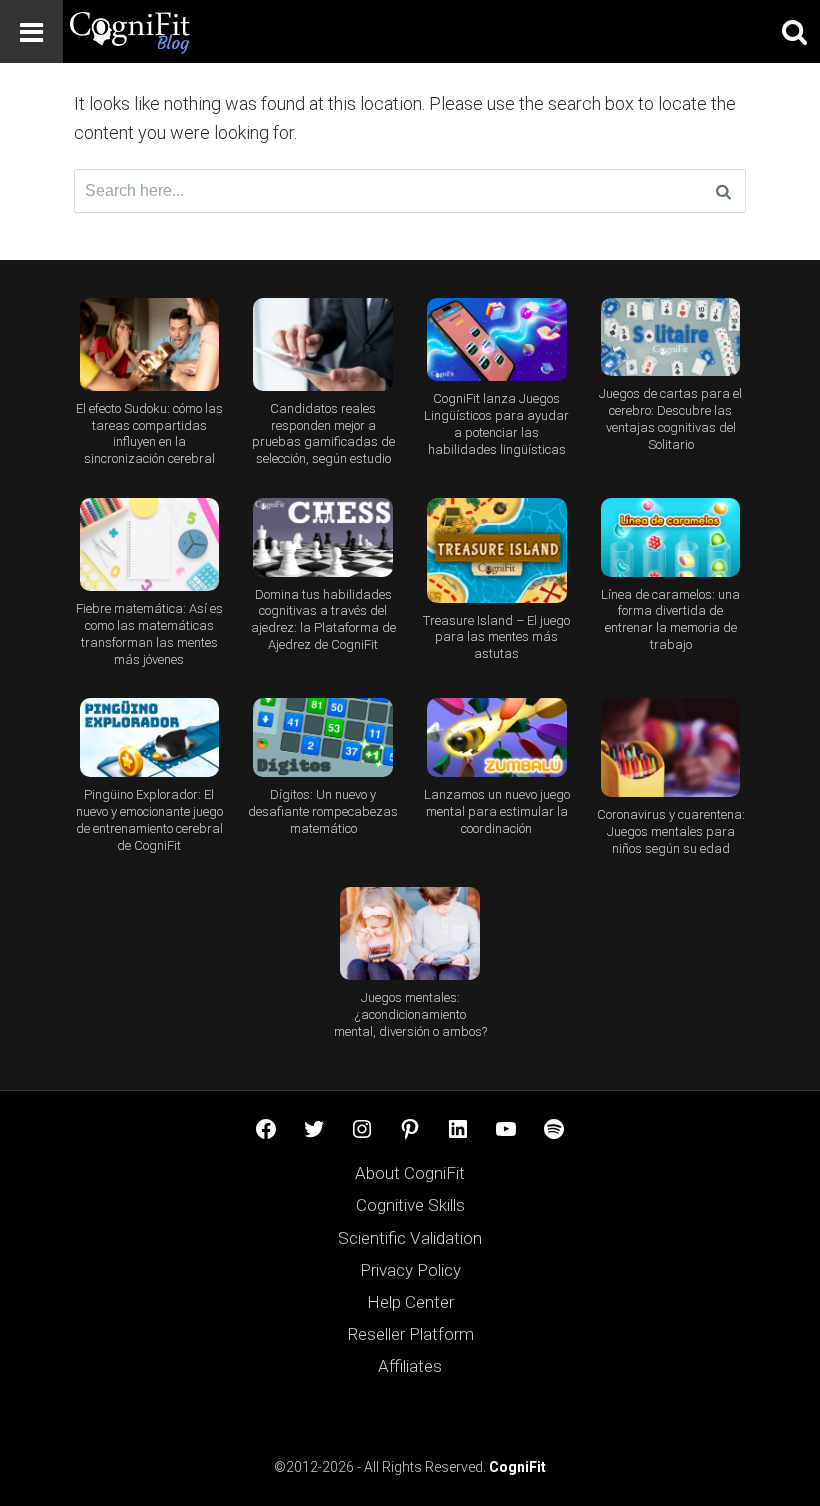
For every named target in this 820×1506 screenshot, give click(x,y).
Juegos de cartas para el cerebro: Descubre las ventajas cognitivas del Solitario (670, 419)
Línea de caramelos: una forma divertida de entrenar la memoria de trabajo (670, 620)
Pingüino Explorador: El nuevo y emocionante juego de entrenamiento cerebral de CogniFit (149, 820)
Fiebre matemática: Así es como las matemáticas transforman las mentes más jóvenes (149, 634)
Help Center (410, 1302)
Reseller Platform (410, 1334)
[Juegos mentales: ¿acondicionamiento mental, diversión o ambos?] (410, 933)
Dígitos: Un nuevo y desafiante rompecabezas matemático (323, 811)
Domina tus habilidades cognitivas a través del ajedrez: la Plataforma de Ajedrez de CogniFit (323, 620)
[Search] (723, 191)
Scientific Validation (410, 1238)
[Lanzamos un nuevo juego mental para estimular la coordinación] (496, 737)
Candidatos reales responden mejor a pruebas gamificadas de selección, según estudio (323, 434)
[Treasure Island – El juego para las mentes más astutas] (496, 550)
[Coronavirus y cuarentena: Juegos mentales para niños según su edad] (670, 747)
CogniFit (517, 1467)
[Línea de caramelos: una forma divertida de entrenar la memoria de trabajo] (670, 537)
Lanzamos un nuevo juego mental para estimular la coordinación (497, 811)
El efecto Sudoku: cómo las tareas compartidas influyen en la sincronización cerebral (149, 434)
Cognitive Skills (410, 1205)
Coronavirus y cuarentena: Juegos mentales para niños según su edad (671, 831)
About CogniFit (410, 1173)
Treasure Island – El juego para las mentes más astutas (496, 637)
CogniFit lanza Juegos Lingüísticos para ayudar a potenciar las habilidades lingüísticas (496, 424)
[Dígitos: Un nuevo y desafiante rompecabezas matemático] (323, 737)
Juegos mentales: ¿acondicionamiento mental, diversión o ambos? (410, 1014)
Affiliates (410, 1366)
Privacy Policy (410, 1270)
